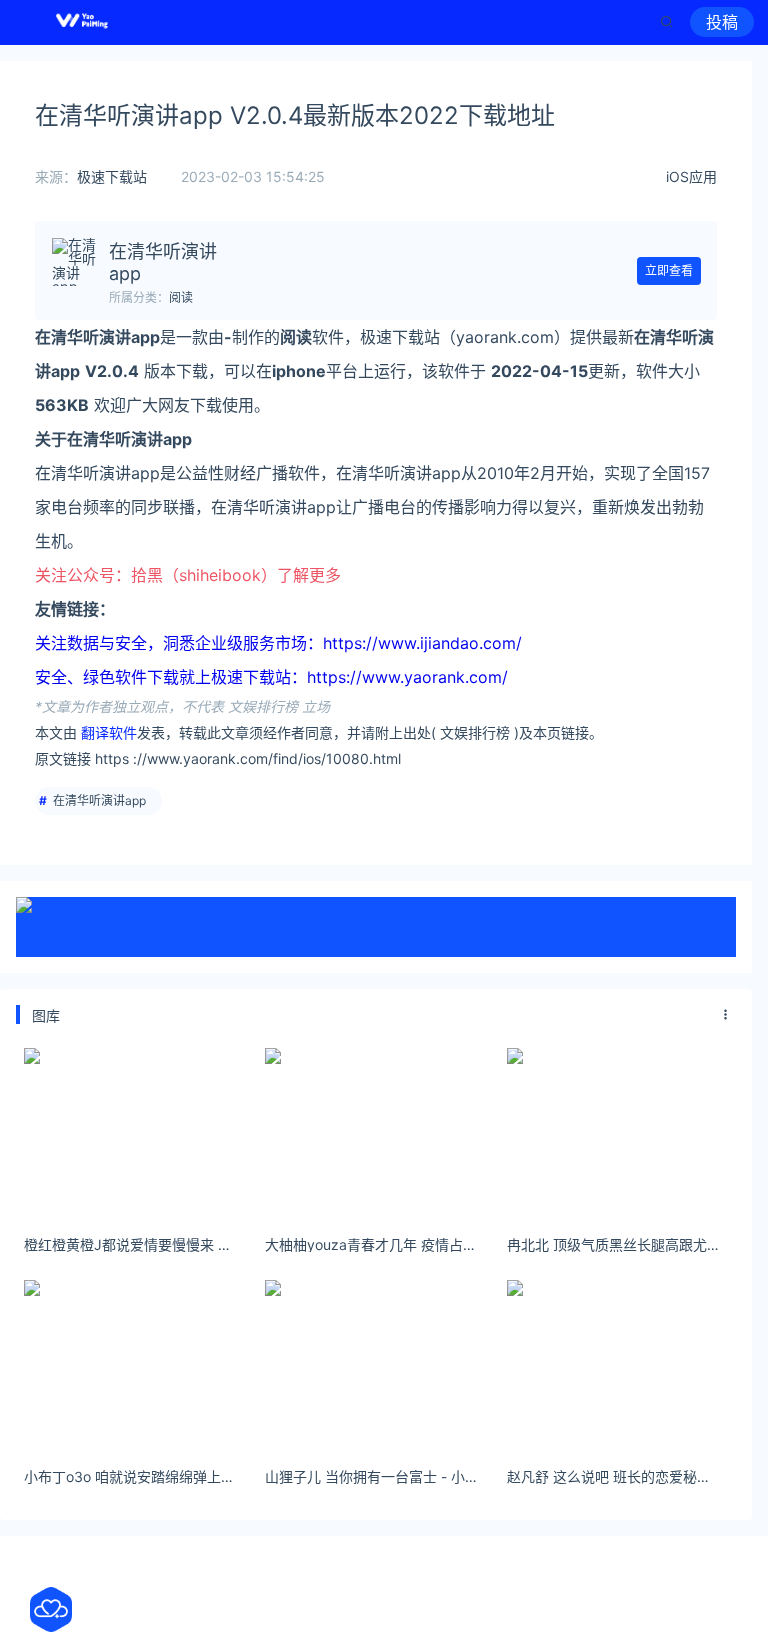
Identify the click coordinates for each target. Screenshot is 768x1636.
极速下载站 (112, 176)
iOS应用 (691, 176)
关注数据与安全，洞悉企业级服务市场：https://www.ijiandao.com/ (278, 643)
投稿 (722, 22)
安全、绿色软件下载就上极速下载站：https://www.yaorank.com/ (271, 677)
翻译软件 (109, 732)
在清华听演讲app (99, 800)
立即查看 (669, 270)
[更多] (726, 1015)
